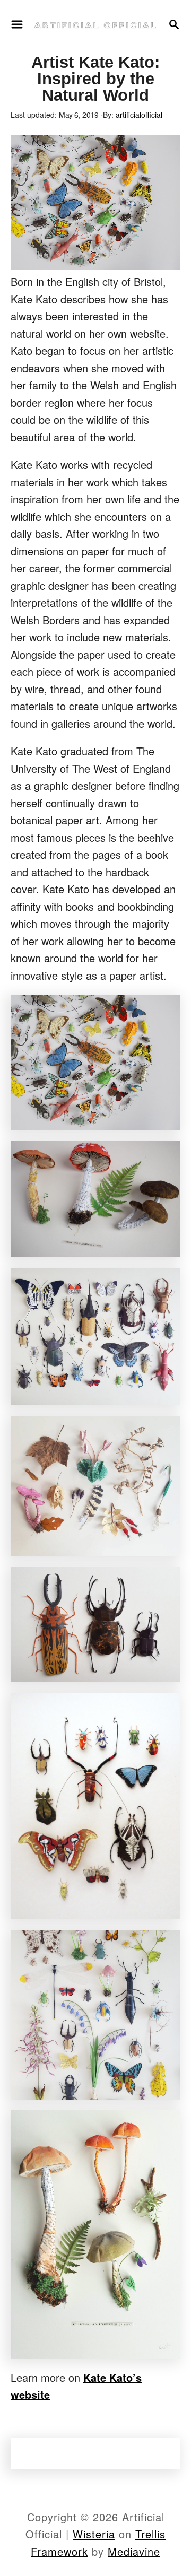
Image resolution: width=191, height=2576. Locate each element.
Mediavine (134, 2551)
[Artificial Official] (95, 24)
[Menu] (17, 24)
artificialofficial (139, 115)
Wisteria (94, 2534)
